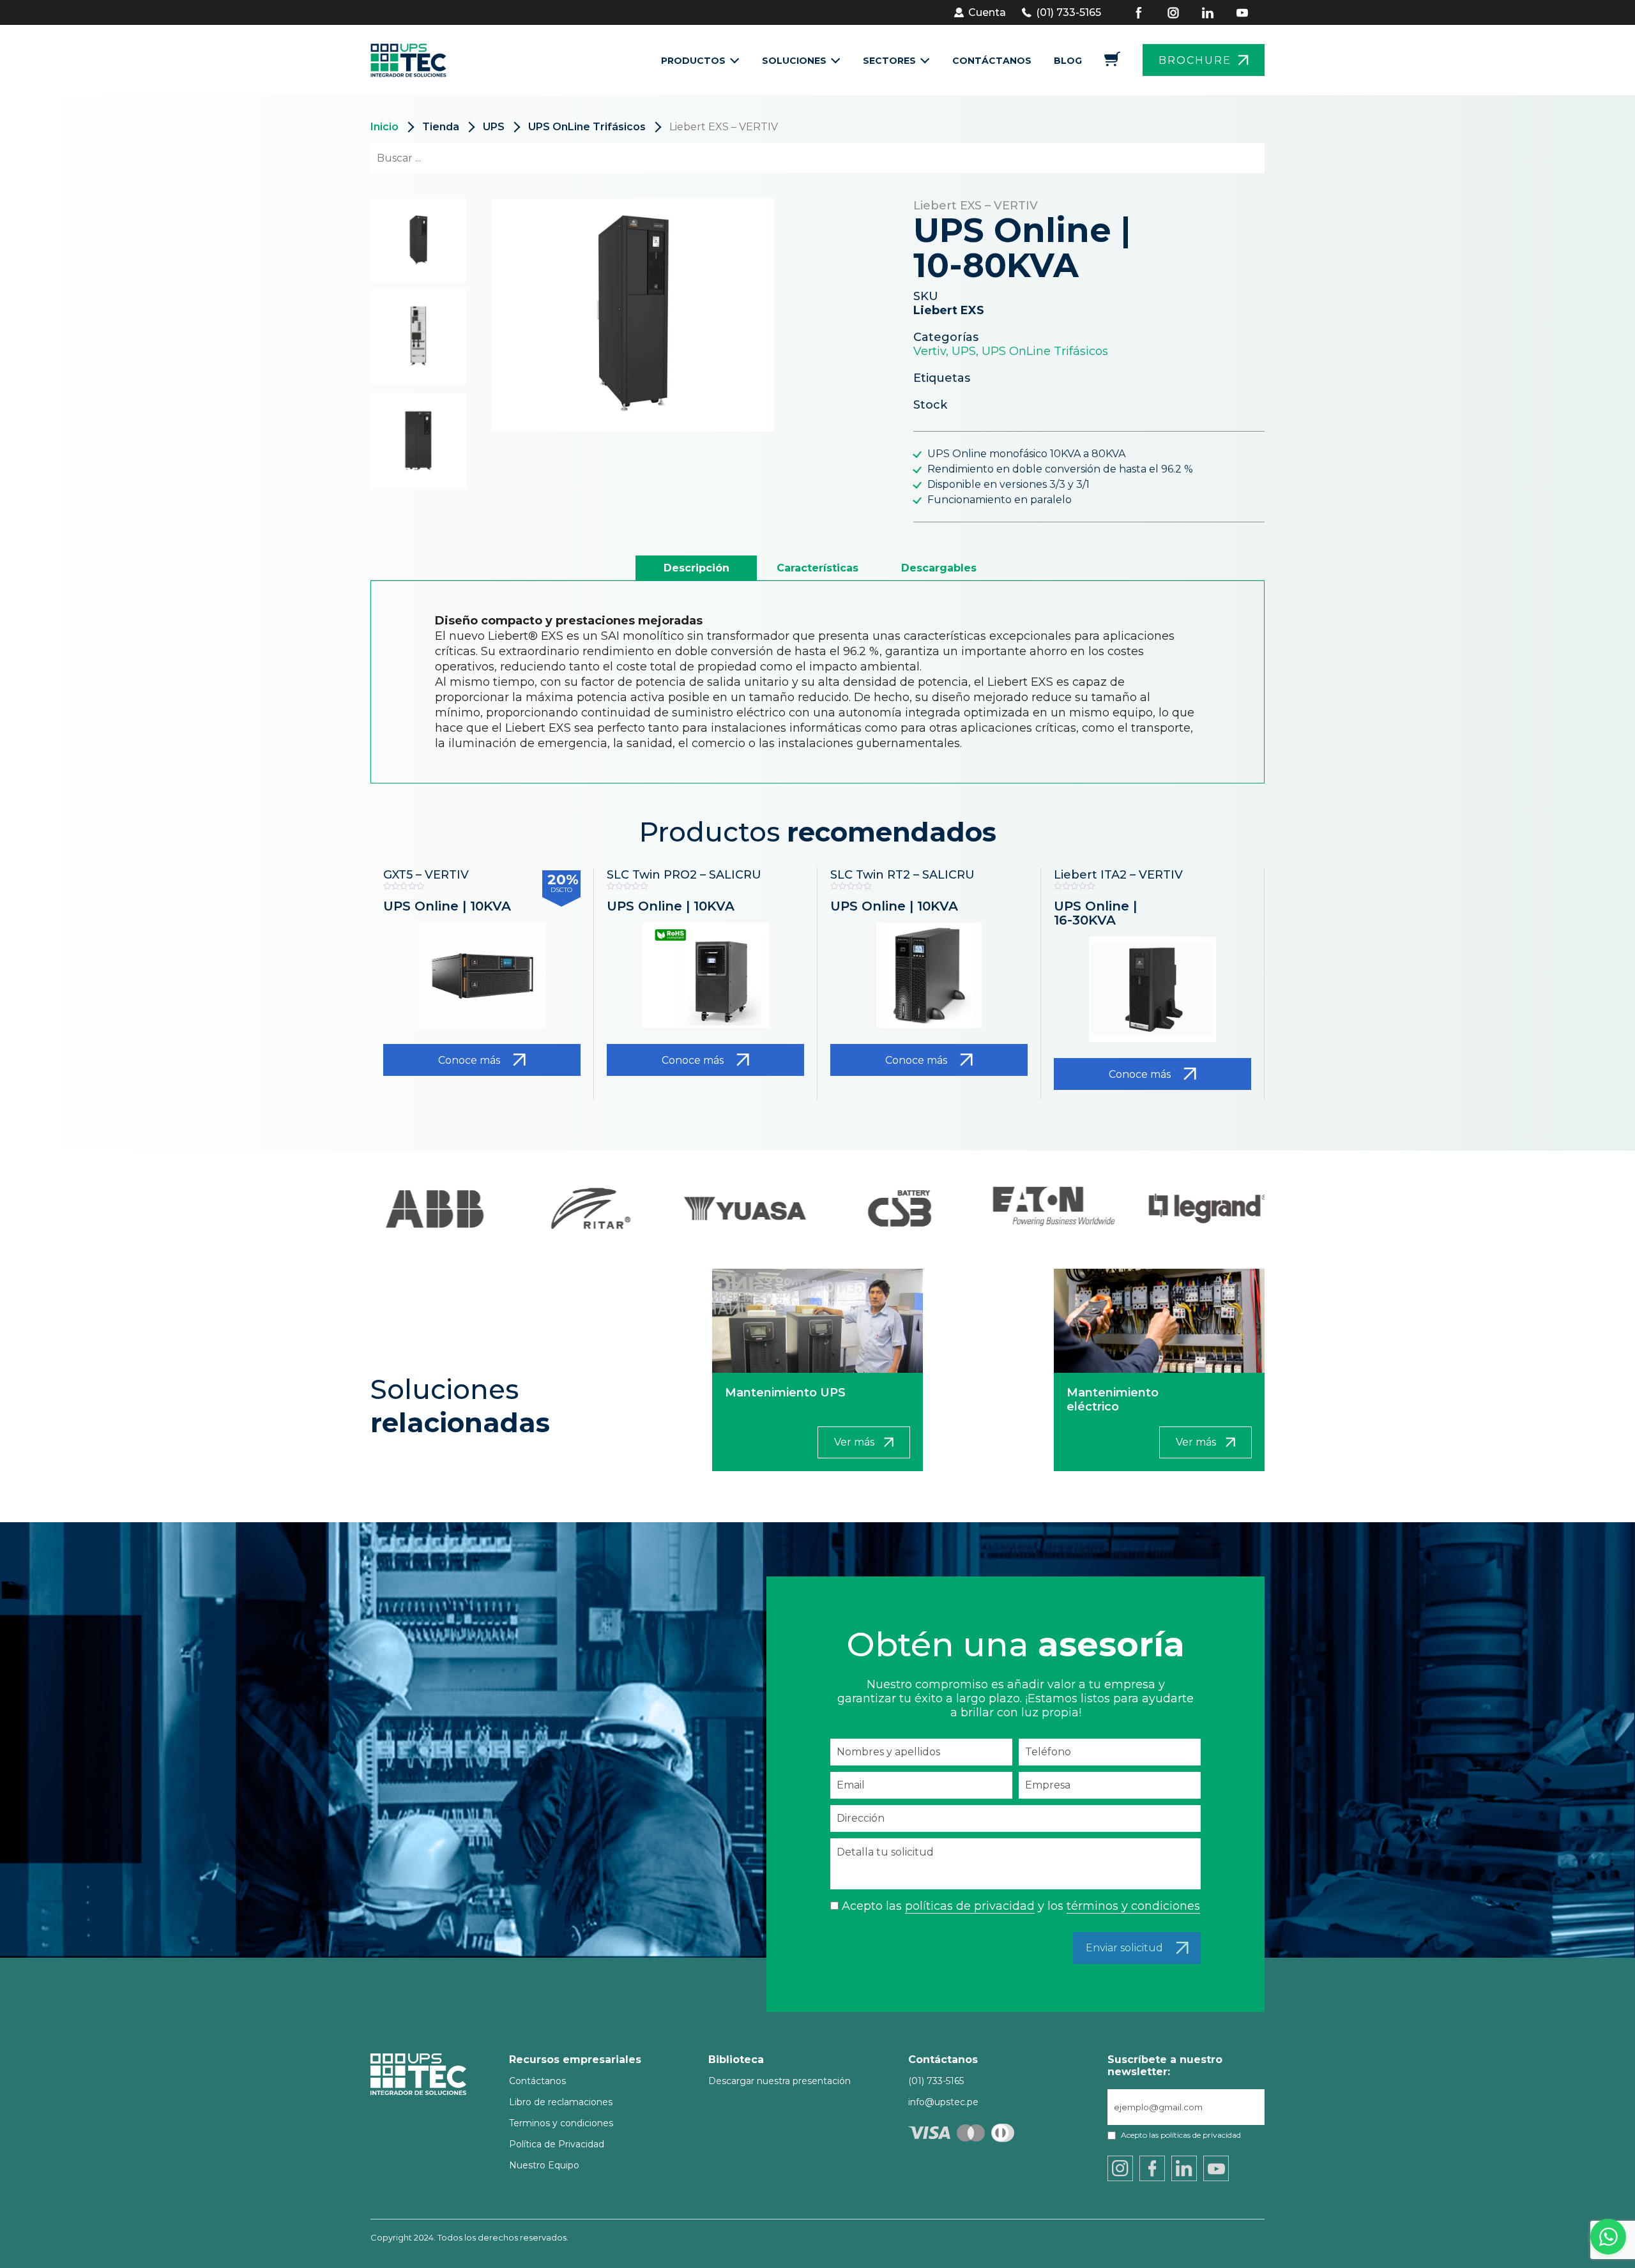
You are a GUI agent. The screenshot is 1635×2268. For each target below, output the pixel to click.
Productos (693, 61)
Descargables (939, 568)
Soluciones (794, 61)
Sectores (889, 61)
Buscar (1232, 158)
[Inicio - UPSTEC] (412, 60)
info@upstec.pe (943, 2102)
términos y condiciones (1133, 1906)
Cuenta (987, 12)
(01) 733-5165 (1068, 12)
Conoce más (469, 1060)
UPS (494, 127)
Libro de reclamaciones (561, 2102)
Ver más (854, 1442)
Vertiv (930, 351)
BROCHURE (1195, 60)
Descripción (696, 568)
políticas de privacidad (970, 1906)
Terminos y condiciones (561, 2123)
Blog (1068, 61)
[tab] (696, 568)
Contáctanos (992, 61)
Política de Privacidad (557, 2144)
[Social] (1147, 13)
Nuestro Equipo (544, 2165)
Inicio (384, 127)
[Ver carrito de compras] (1112, 63)
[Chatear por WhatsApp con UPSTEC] (1608, 2240)
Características (817, 568)
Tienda (441, 127)
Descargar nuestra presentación (779, 2081)
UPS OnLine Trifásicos (587, 127)
